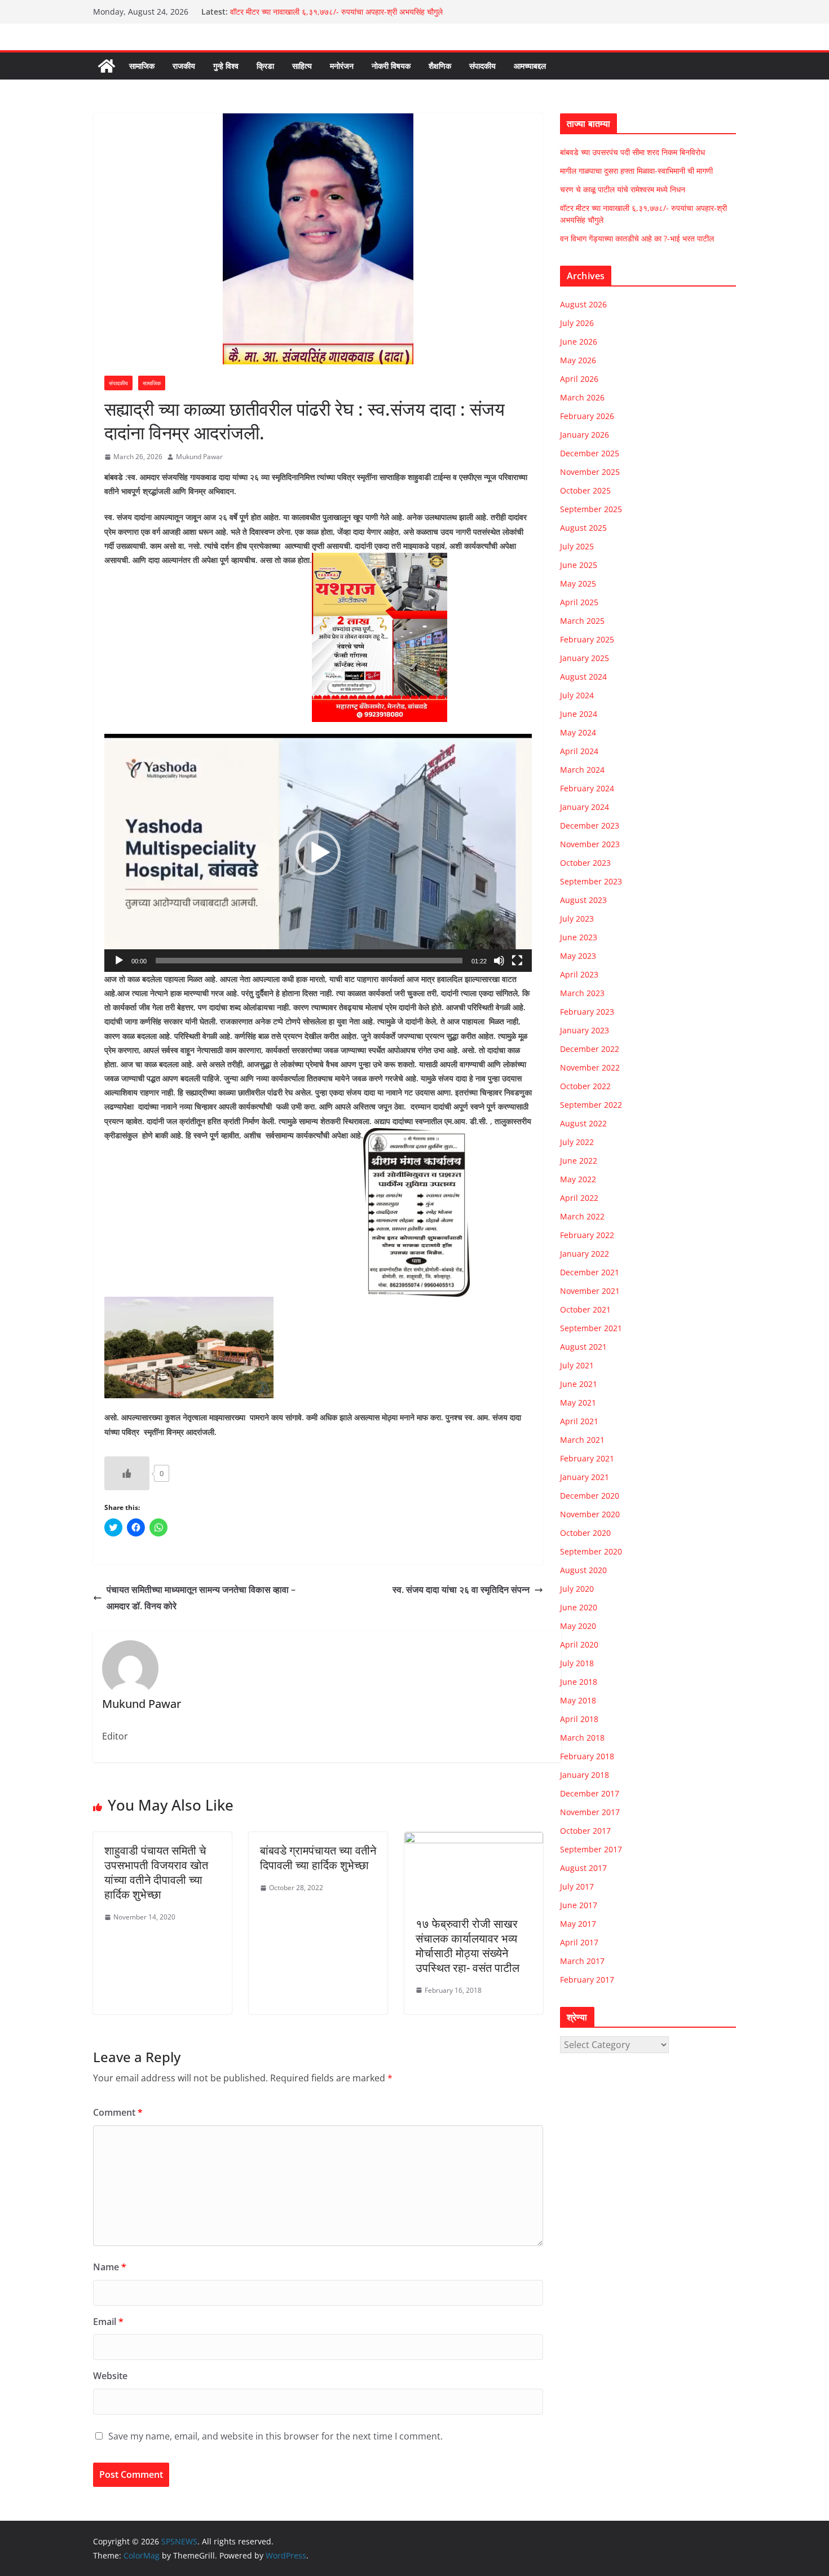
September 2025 (591, 509)
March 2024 (582, 770)
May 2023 (578, 956)
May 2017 (578, 1924)
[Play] (119, 961)
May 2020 (578, 1626)
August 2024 (583, 677)
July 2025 (577, 546)
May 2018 (578, 1700)
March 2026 (582, 397)
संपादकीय (482, 66)
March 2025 (582, 621)
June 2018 (579, 1682)
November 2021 (590, 1291)
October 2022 (585, 1086)
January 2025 (585, 658)
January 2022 (585, 1254)
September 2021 (591, 1328)
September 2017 (591, 1849)
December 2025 (590, 453)
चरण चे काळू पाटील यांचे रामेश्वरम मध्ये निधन (623, 189)
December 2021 (590, 1272)
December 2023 (590, 825)
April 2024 (579, 751)
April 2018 (579, 1719)
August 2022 (583, 1123)
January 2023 (585, 1030)
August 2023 (583, 900)
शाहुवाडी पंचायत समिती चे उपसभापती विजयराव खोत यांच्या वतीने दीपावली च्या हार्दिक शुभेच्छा (156, 1872)
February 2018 (587, 1756)
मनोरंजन (342, 66)
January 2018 (585, 1775)
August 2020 (583, 1570)
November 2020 (590, 1514)
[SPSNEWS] (107, 66)
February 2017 (587, 1980)
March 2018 (582, 1738)
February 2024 (587, 788)
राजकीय (184, 66)
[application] (318, 853)
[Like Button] (127, 1473)
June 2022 (579, 1161)
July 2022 (577, 1142)
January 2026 (585, 435)
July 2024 (577, 695)
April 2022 (579, 1198)
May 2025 (578, 584)
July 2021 (577, 1365)
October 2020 (585, 1533)
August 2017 (583, 1868)
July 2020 (577, 1589)
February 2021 (587, 1458)
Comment (118, 2112)
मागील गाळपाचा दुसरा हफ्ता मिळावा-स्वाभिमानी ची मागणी (636, 171)
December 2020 (590, 1496)
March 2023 (582, 993)
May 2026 (578, 360)
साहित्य (302, 66)
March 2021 (582, 1440)
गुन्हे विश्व (226, 66)
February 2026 (587, 416)
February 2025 (587, 639)
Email (108, 2322)
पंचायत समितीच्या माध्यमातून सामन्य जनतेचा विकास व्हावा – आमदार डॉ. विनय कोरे (201, 1598)
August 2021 (583, 1347)
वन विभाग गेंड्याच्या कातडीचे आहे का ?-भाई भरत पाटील (637, 238)
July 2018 (577, 1663)
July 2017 (577, 1886)
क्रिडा (265, 66)
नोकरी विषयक (391, 66)
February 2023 (587, 1012)
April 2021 (579, 1421)
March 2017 (582, 1961)
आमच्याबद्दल (530, 66)
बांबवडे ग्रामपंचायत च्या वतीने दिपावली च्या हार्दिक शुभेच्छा (318, 1858)
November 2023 (590, 844)
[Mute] (499, 961)
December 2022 (590, 1049)
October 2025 (585, 490)
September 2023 (591, 881)
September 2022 (591, 1105)
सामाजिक (142, 66)
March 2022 (582, 1216)
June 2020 (579, 1607)
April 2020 (579, 1644)
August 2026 (583, 304)
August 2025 (583, 528)
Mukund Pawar (199, 457)
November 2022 (590, 1067)
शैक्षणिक (440, 66)
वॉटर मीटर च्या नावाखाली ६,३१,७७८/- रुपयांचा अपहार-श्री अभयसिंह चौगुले (336, 12)
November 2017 (590, 1812)
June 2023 (579, 937)
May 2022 (578, 1179)
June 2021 (579, 1384)
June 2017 (579, 1905)
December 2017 (590, 1793)
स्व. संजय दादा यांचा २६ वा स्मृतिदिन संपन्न (461, 1589)
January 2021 (585, 1477)
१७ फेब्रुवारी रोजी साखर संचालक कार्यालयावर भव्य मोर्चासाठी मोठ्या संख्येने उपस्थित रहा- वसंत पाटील (468, 1946)
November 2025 (590, 472)
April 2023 (579, 974)
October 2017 (585, 1831)
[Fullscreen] (517, 961)
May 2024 (578, 732)
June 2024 (579, 714)
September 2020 (591, 1551)
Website (110, 2376)
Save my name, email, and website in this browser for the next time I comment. (275, 2436)
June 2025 (579, 565)
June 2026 (579, 342)
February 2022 (587, 1235)
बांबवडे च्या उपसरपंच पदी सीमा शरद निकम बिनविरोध (632, 152)
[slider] (309, 961)
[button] (318, 853)
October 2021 (585, 1309)
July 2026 (577, 323)
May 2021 (578, 1403)
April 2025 (579, 602)
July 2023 (577, 919)
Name (110, 2267)
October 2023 (585, 863)
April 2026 (579, 379)
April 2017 (579, 1942)
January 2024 (585, 807)
